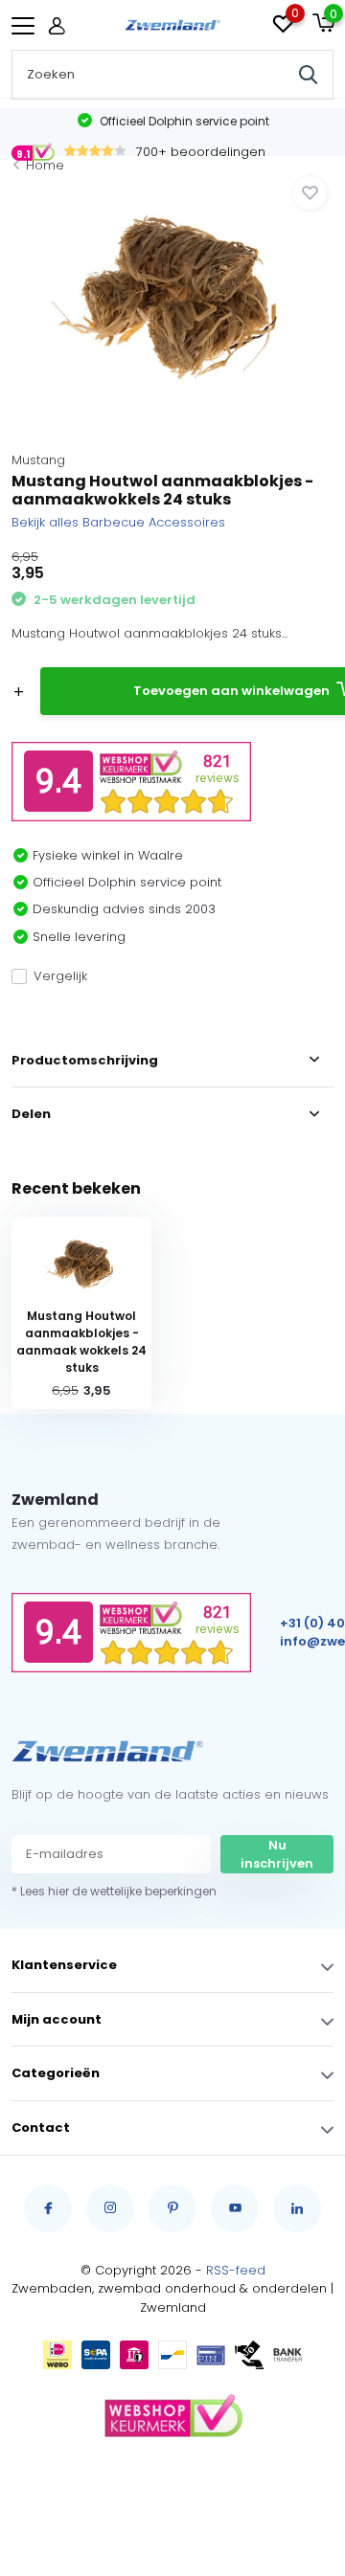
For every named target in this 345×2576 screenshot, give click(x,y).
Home (45, 165)
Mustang (38, 460)
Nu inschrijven (277, 1855)
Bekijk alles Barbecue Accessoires (118, 522)
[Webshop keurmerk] (172, 2417)
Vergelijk (60, 976)
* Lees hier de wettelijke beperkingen (114, 1891)
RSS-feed (236, 2270)
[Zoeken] (309, 75)
